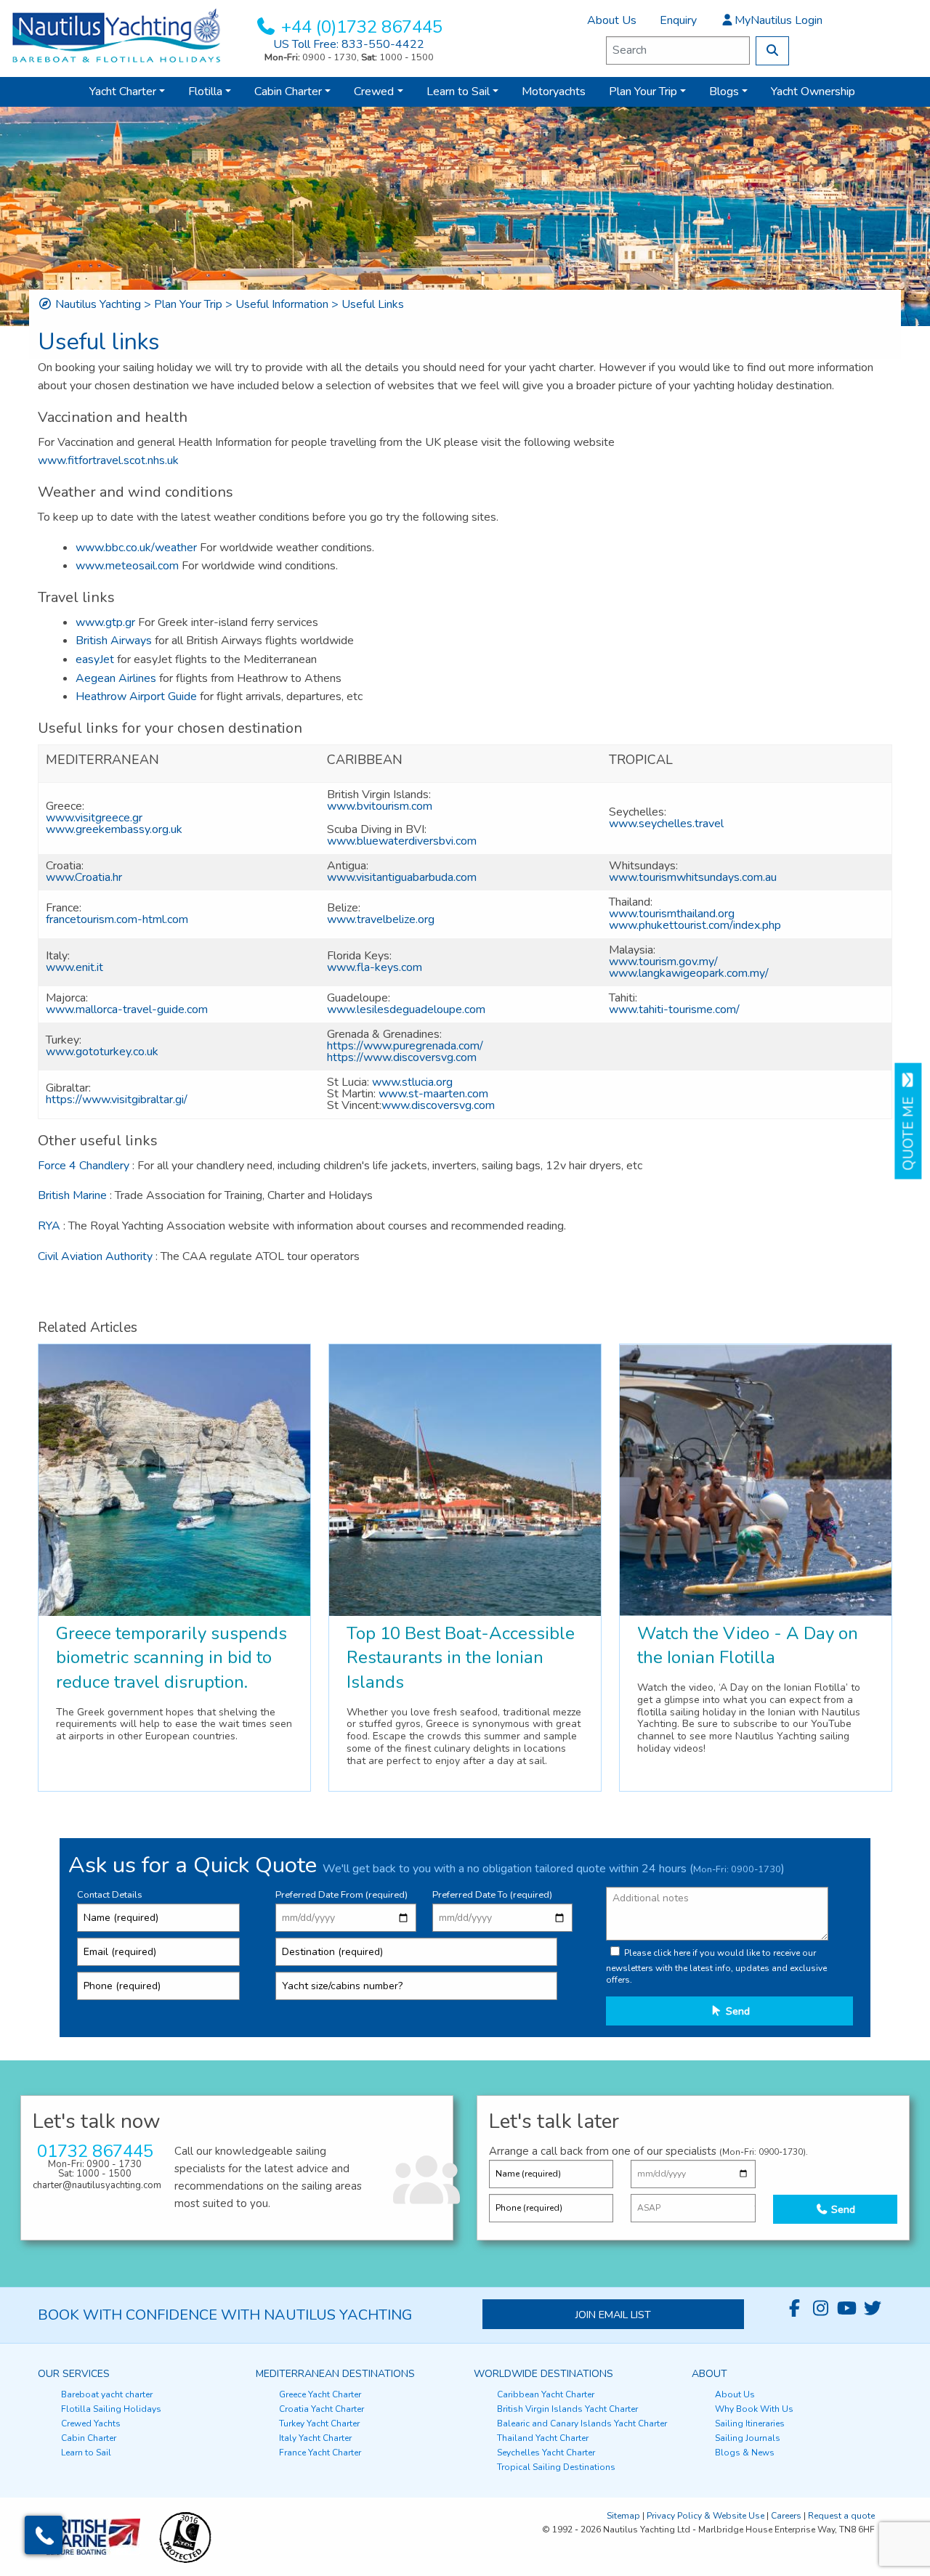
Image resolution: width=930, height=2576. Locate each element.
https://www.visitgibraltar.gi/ (117, 1100)
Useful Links (373, 304)
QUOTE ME (909, 1130)
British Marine (72, 1195)
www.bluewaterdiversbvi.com (402, 841)
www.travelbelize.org (381, 919)
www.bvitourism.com (380, 806)
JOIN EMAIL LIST (613, 2315)
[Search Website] (772, 51)
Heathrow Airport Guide (136, 696)
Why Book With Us (754, 2409)
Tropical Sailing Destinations (556, 2467)
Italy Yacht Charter (315, 2438)
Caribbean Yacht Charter (546, 2394)
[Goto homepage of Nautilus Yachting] (116, 35)
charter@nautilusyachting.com (97, 2185)
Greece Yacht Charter (320, 2394)
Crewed (374, 92)
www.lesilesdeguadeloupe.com (406, 1009)
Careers (786, 2516)
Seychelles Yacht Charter (546, 2453)
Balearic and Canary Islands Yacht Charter (582, 2423)
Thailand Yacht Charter (543, 2438)
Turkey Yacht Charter (319, 2423)
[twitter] (873, 2309)
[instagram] (820, 2309)
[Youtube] (846, 2309)
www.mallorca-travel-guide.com (127, 1009)
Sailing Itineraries (750, 2423)
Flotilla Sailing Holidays (111, 2409)
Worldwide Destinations (543, 2374)
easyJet (95, 659)
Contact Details (110, 1895)
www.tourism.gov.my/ (663, 962)
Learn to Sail (458, 92)
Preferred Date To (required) (492, 1895)
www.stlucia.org (412, 1082)
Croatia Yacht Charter (322, 2409)
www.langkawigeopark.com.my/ (689, 973)
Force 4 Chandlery (84, 1166)
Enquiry (678, 20)
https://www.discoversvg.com (402, 1057)
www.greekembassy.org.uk (114, 829)
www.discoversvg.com (438, 1105)
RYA (49, 1226)
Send (736, 2011)
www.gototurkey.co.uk (102, 1052)
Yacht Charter (123, 92)
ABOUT (709, 2374)
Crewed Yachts (91, 2423)
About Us (612, 20)
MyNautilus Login (779, 20)
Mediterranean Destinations (335, 2374)
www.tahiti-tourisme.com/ (674, 1009)
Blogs (724, 92)
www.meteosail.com (127, 566)
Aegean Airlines (116, 678)
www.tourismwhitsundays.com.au (693, 877)
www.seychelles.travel (666, 824)
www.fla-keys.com (375, 967)
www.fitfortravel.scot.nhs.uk (108, 460)
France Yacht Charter (320, 2453)
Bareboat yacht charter (107, 2394)
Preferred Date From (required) (341, 1895)
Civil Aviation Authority (97, 1256)
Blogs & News (745, 2453)
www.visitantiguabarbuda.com (402, 877)
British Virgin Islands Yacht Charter (567, 2409)
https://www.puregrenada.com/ (405, 1046)
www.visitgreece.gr (94, 818)
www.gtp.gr (105, 622)
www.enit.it (74, 967)
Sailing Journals (748, 2438)
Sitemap (623, 2516)
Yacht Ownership (813, 92)
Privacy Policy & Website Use (705, 2516)
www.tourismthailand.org (672, 914)
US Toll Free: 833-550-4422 (349, 44)
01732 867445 (95, 2151)
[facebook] (794, 2309)
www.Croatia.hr (84, 877)
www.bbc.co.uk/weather (136, 548)
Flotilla (205, 92)
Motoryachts (554, 92)
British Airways (114, 641)
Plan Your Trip (643, 92)
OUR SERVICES (74, 2374)
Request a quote (841, 2516)
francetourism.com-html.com (117, 919)
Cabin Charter (288, 92)
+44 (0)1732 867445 (362, 27)
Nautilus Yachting (98, 304)
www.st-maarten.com (433, 1094)
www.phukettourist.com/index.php (695, 925)
